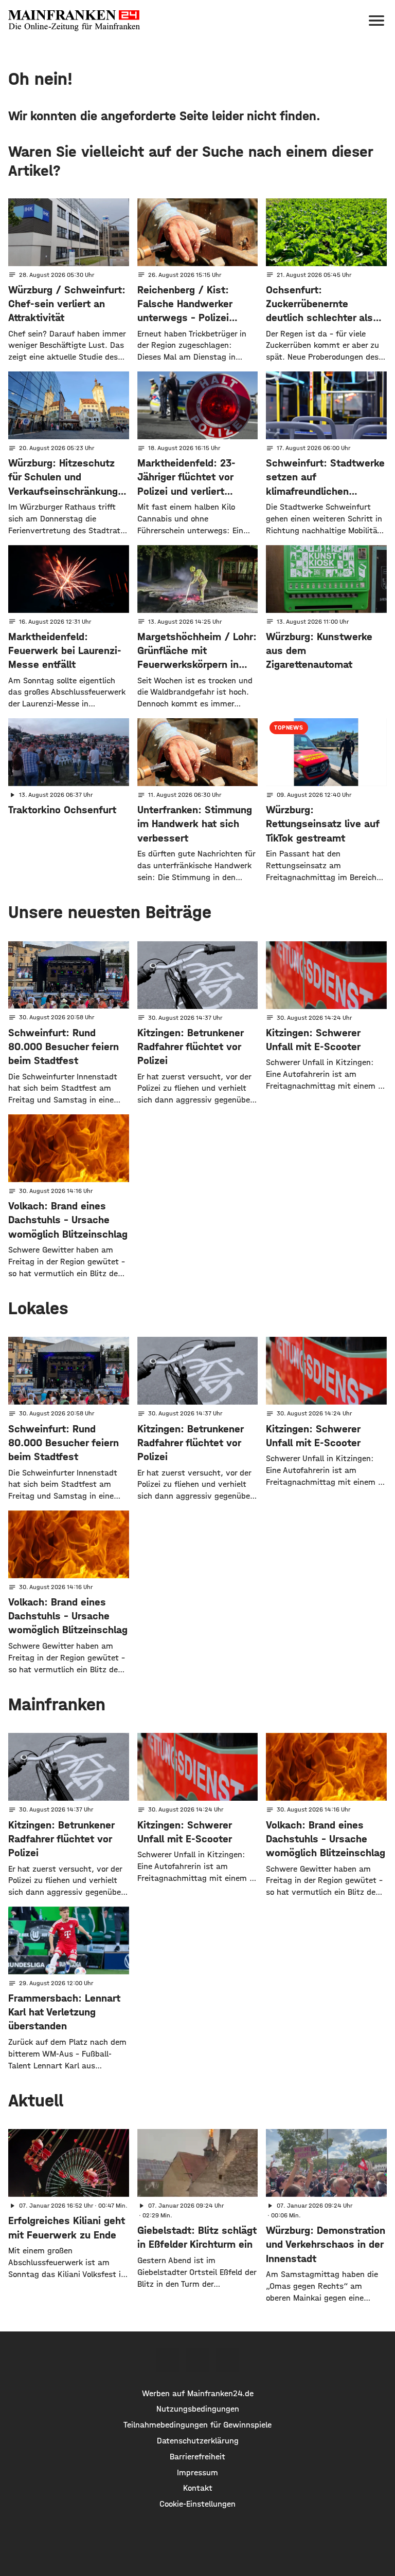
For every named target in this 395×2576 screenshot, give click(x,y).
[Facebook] (168, 2360)
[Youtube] (227, 2360)
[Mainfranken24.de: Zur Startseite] (74, 21)
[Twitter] (197, 2360)
